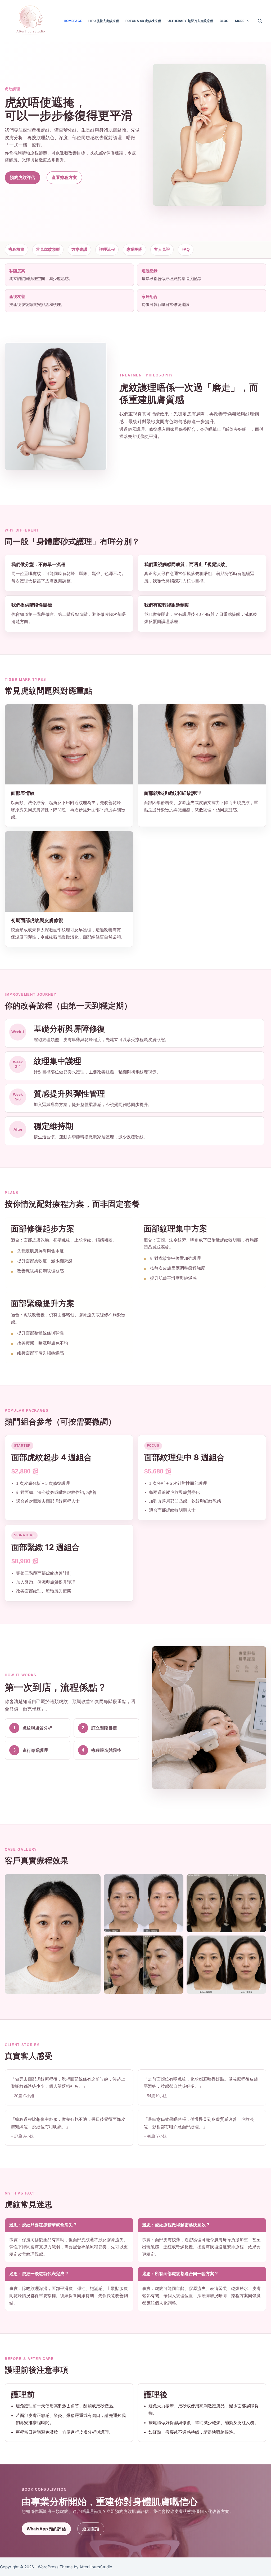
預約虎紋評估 (22, 177)
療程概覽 (16, 249)
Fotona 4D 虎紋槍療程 (143, 21)
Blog (224, 21)
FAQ (186, 249)
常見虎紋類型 (48, 249)
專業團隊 (134, 249)
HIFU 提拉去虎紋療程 (104, 21)
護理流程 (107, 249)
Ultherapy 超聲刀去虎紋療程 (190, 21)
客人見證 (162, 249)
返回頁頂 (91, 2529)
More (240, 21)
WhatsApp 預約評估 (46, 2529)
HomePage (73, 21)
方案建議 (79, 249)
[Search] (260, 21)
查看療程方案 (64, 177)
